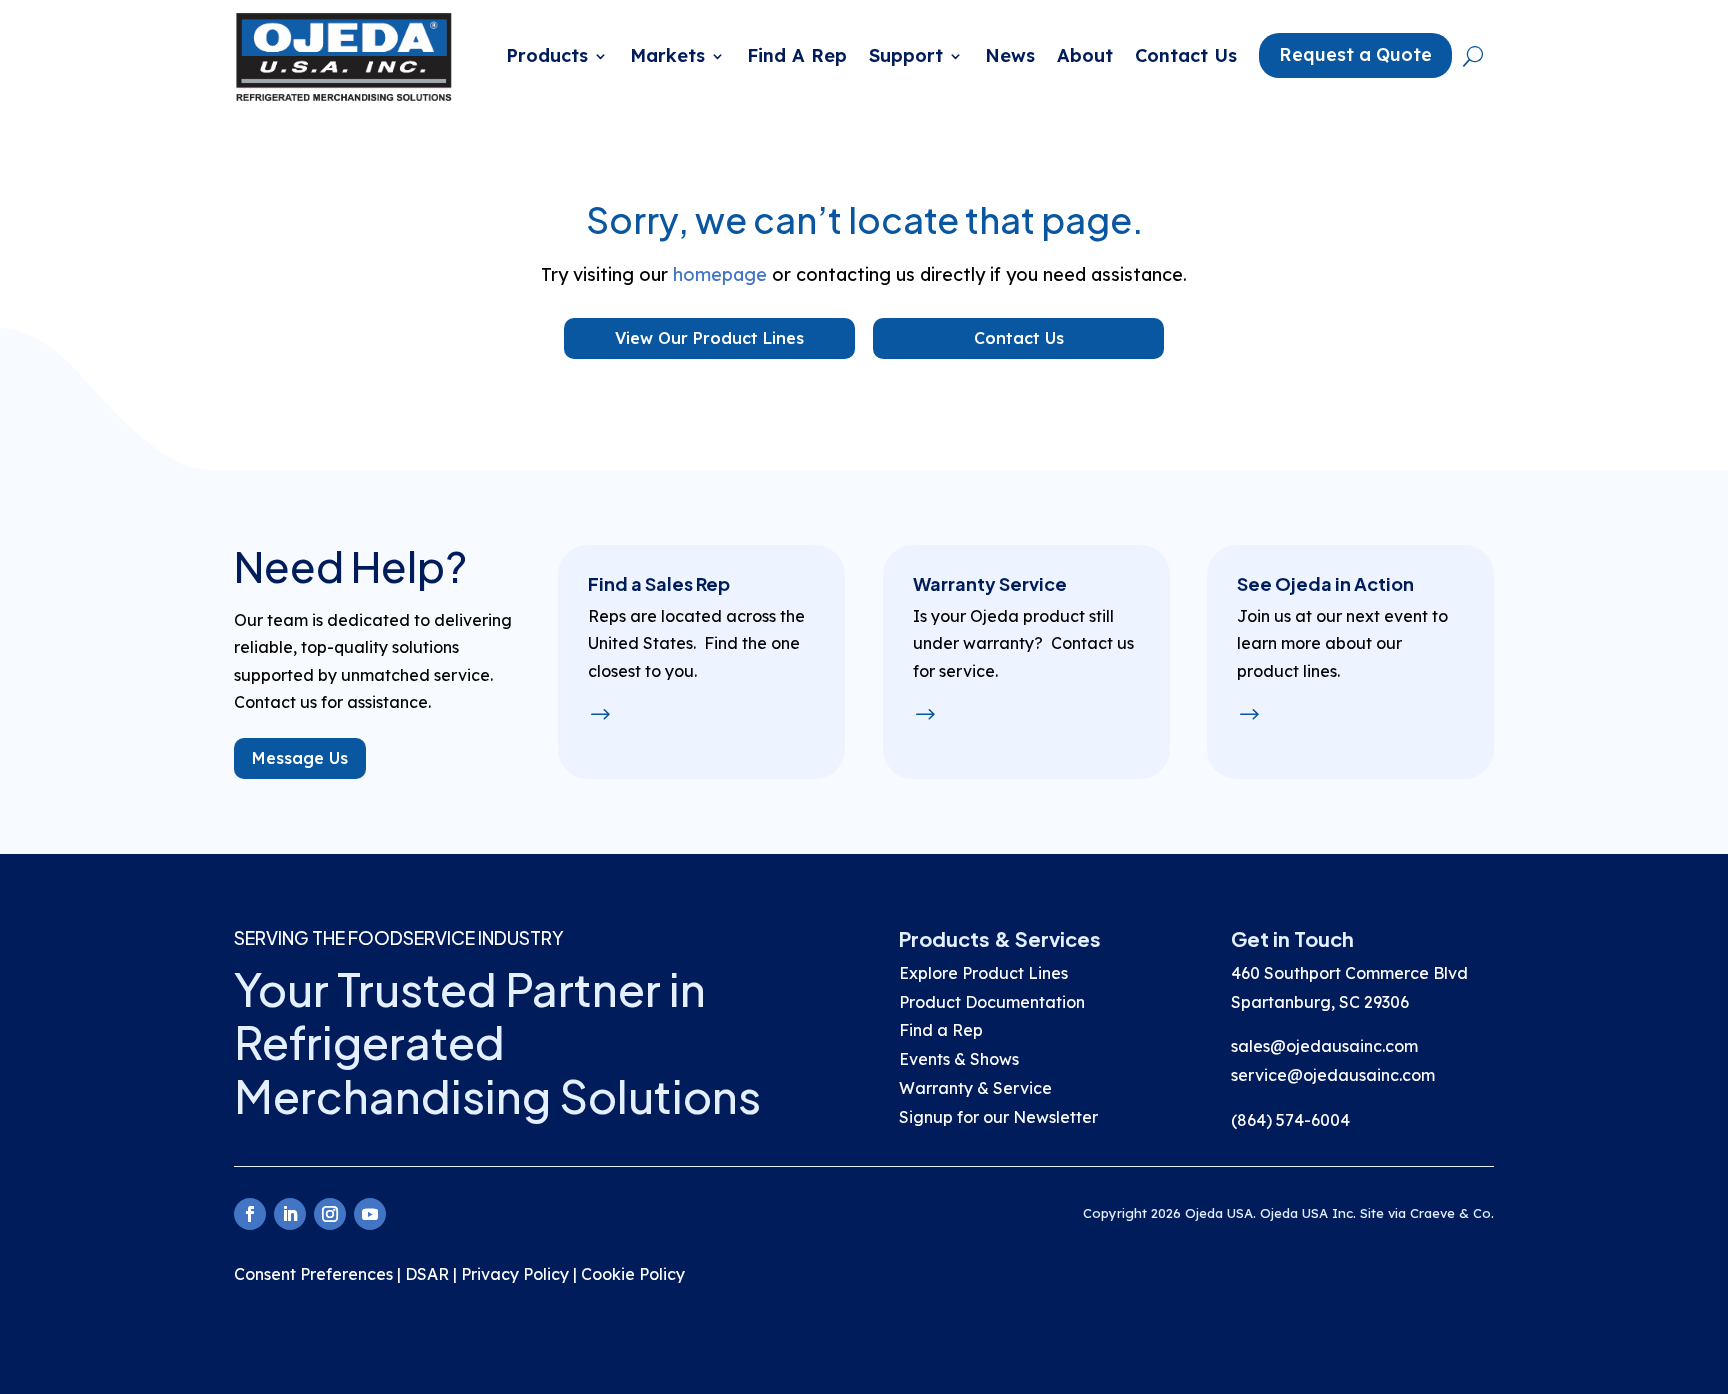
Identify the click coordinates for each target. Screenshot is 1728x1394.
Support (906, 55)
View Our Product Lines (709, 338)
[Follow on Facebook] (250, 1214)
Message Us (300, 758)
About (1085, 55)
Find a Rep (941, 1030)
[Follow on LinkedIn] (290, 1214)
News (1010, 55)
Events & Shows (959, 1059)
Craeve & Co (1450, 1213)
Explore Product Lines (983, 973)
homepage (720, 274)
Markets (667, 55)
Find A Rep (797, 55)
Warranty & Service (975, 1088)
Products (547, 55)
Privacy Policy (515, 1274)
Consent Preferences (313, 1274)
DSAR (427, 1274)
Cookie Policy (633, 1274)
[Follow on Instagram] (330, 1214)
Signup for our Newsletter (1000, 1117)
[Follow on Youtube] (370, 1214)
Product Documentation (992, 1002)
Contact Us (1186, 55)
